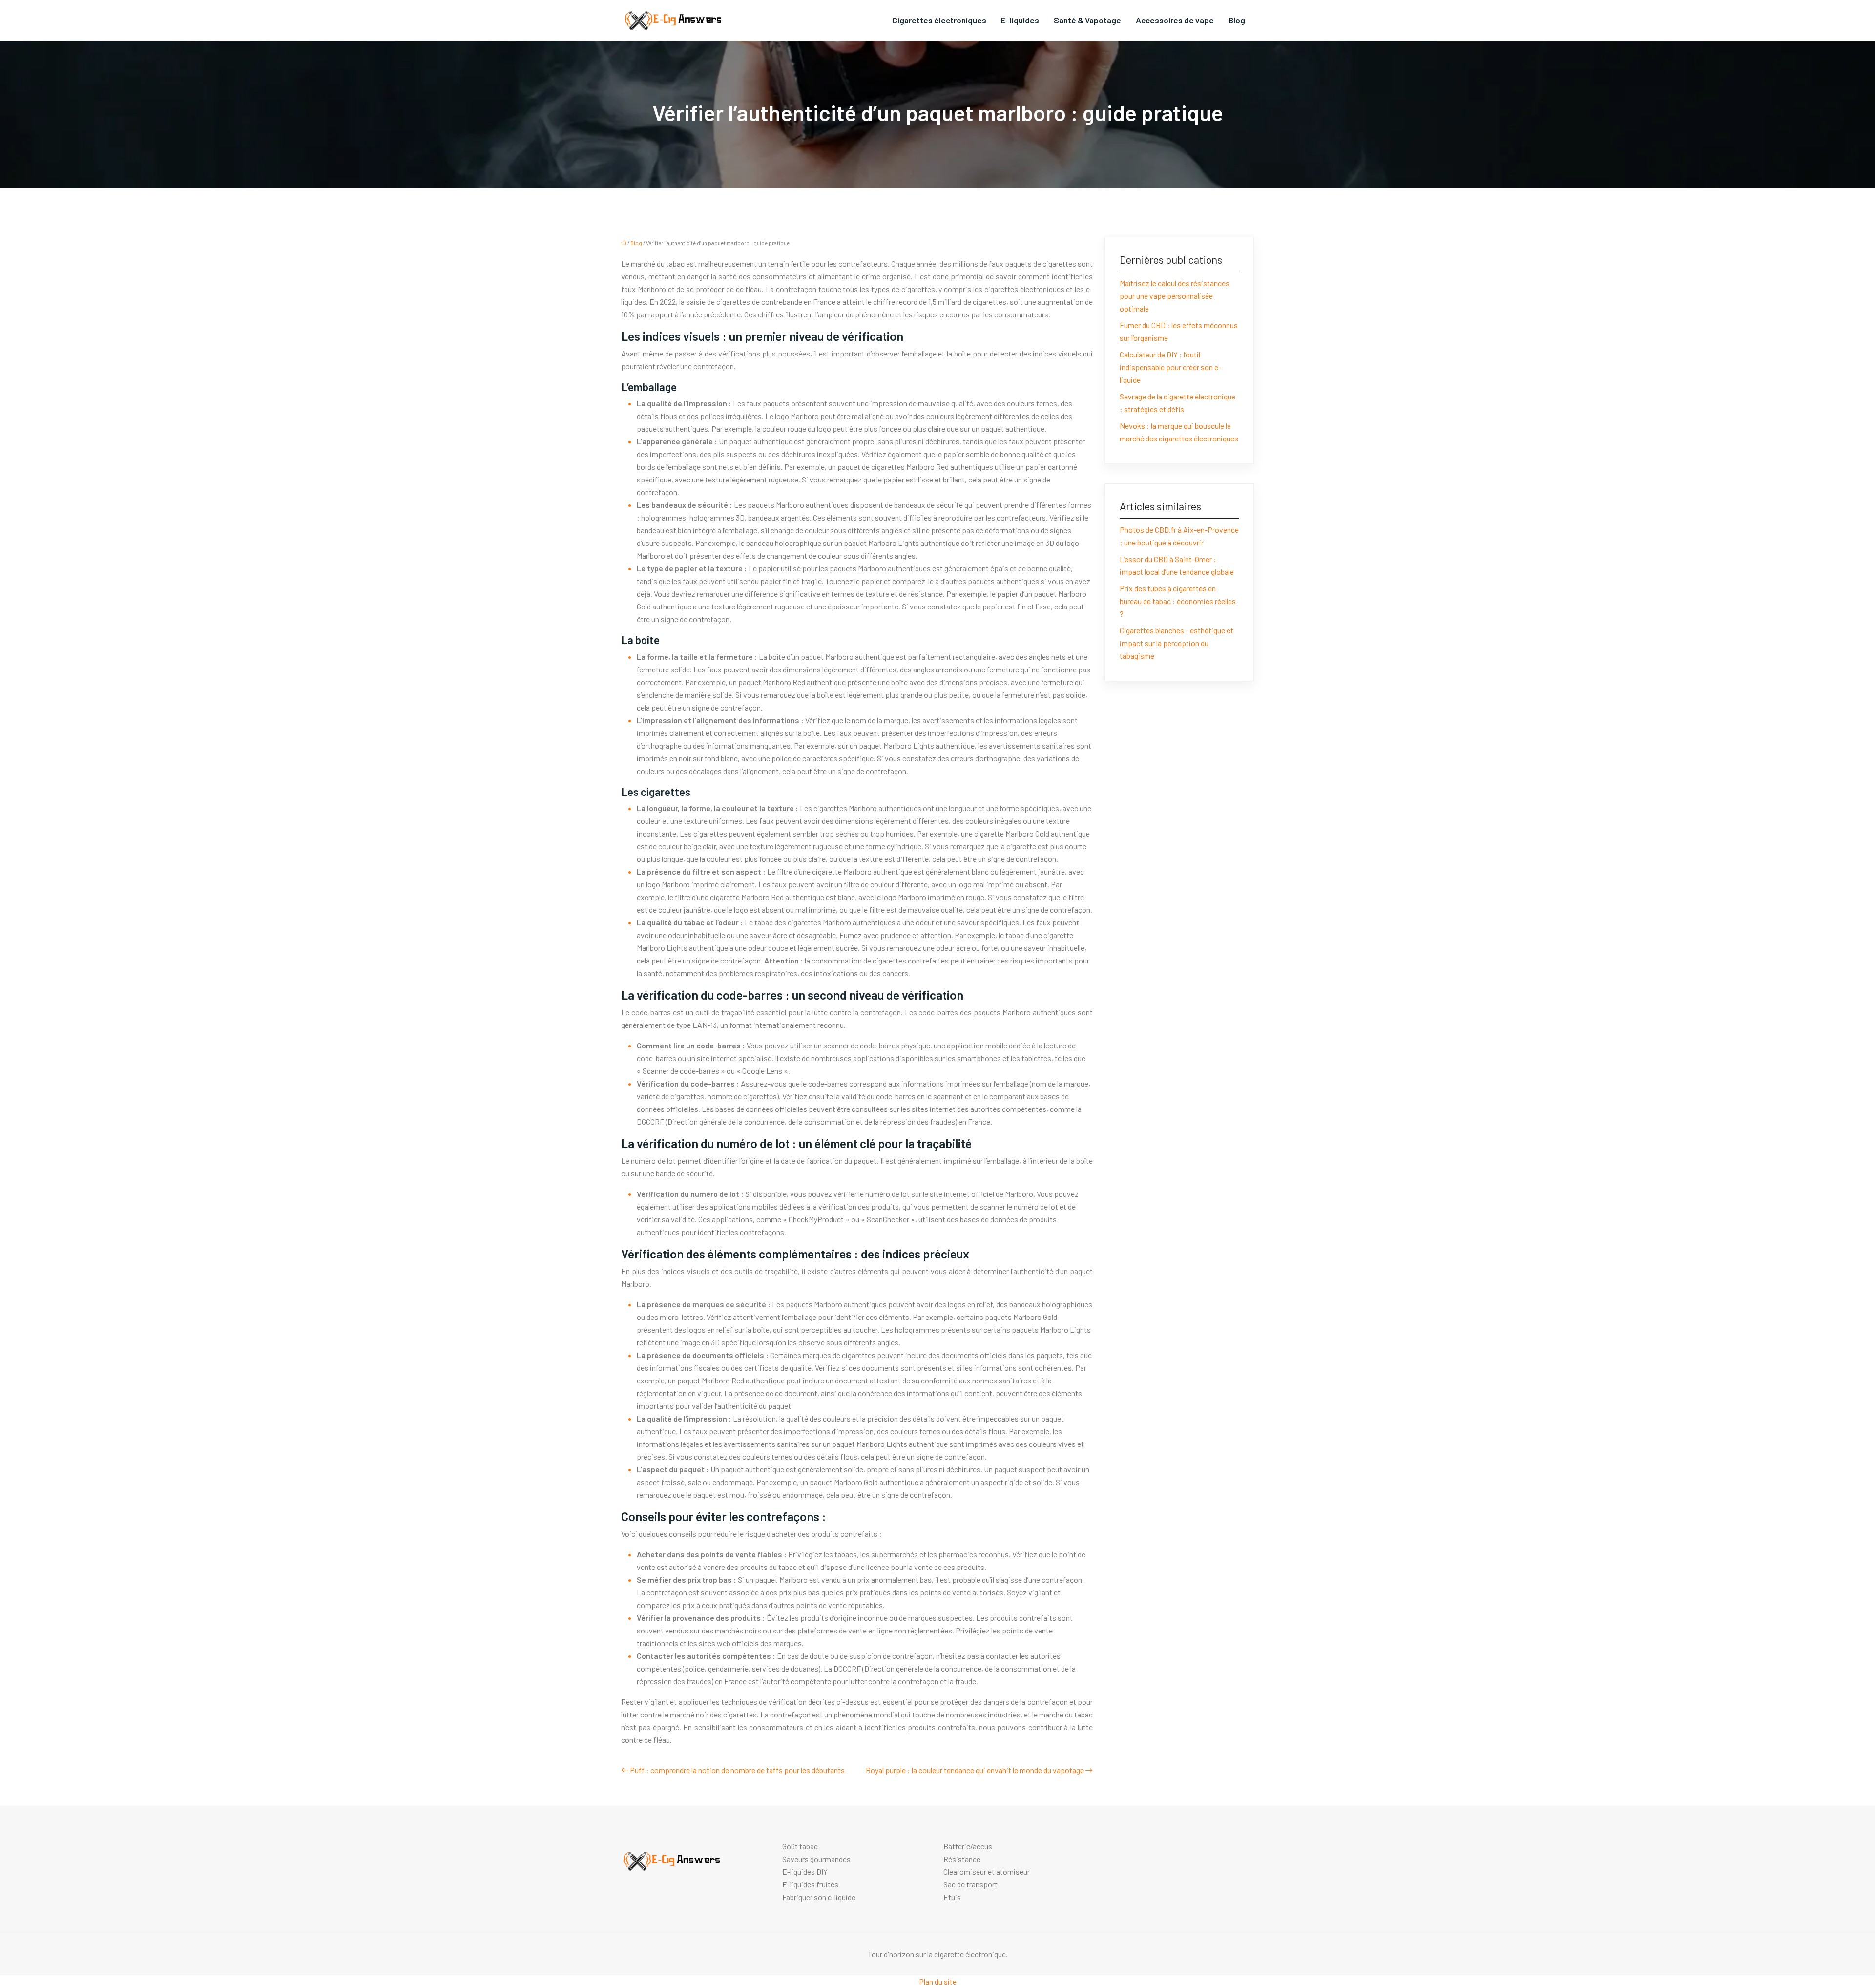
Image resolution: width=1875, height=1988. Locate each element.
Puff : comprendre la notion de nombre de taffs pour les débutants (737, 1770)
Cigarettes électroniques (939, 20)
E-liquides (1020, 20)
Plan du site (938, 1981)
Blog (1237, 20)
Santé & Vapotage (1087, 20)
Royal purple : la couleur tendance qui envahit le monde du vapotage (975, 1770)
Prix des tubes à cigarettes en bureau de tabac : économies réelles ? (1178, 601)
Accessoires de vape (1175, 20)
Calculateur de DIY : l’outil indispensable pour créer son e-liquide (1170, 367)
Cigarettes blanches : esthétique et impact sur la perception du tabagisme (1177, 643)
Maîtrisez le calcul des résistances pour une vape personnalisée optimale (1175, 296)
